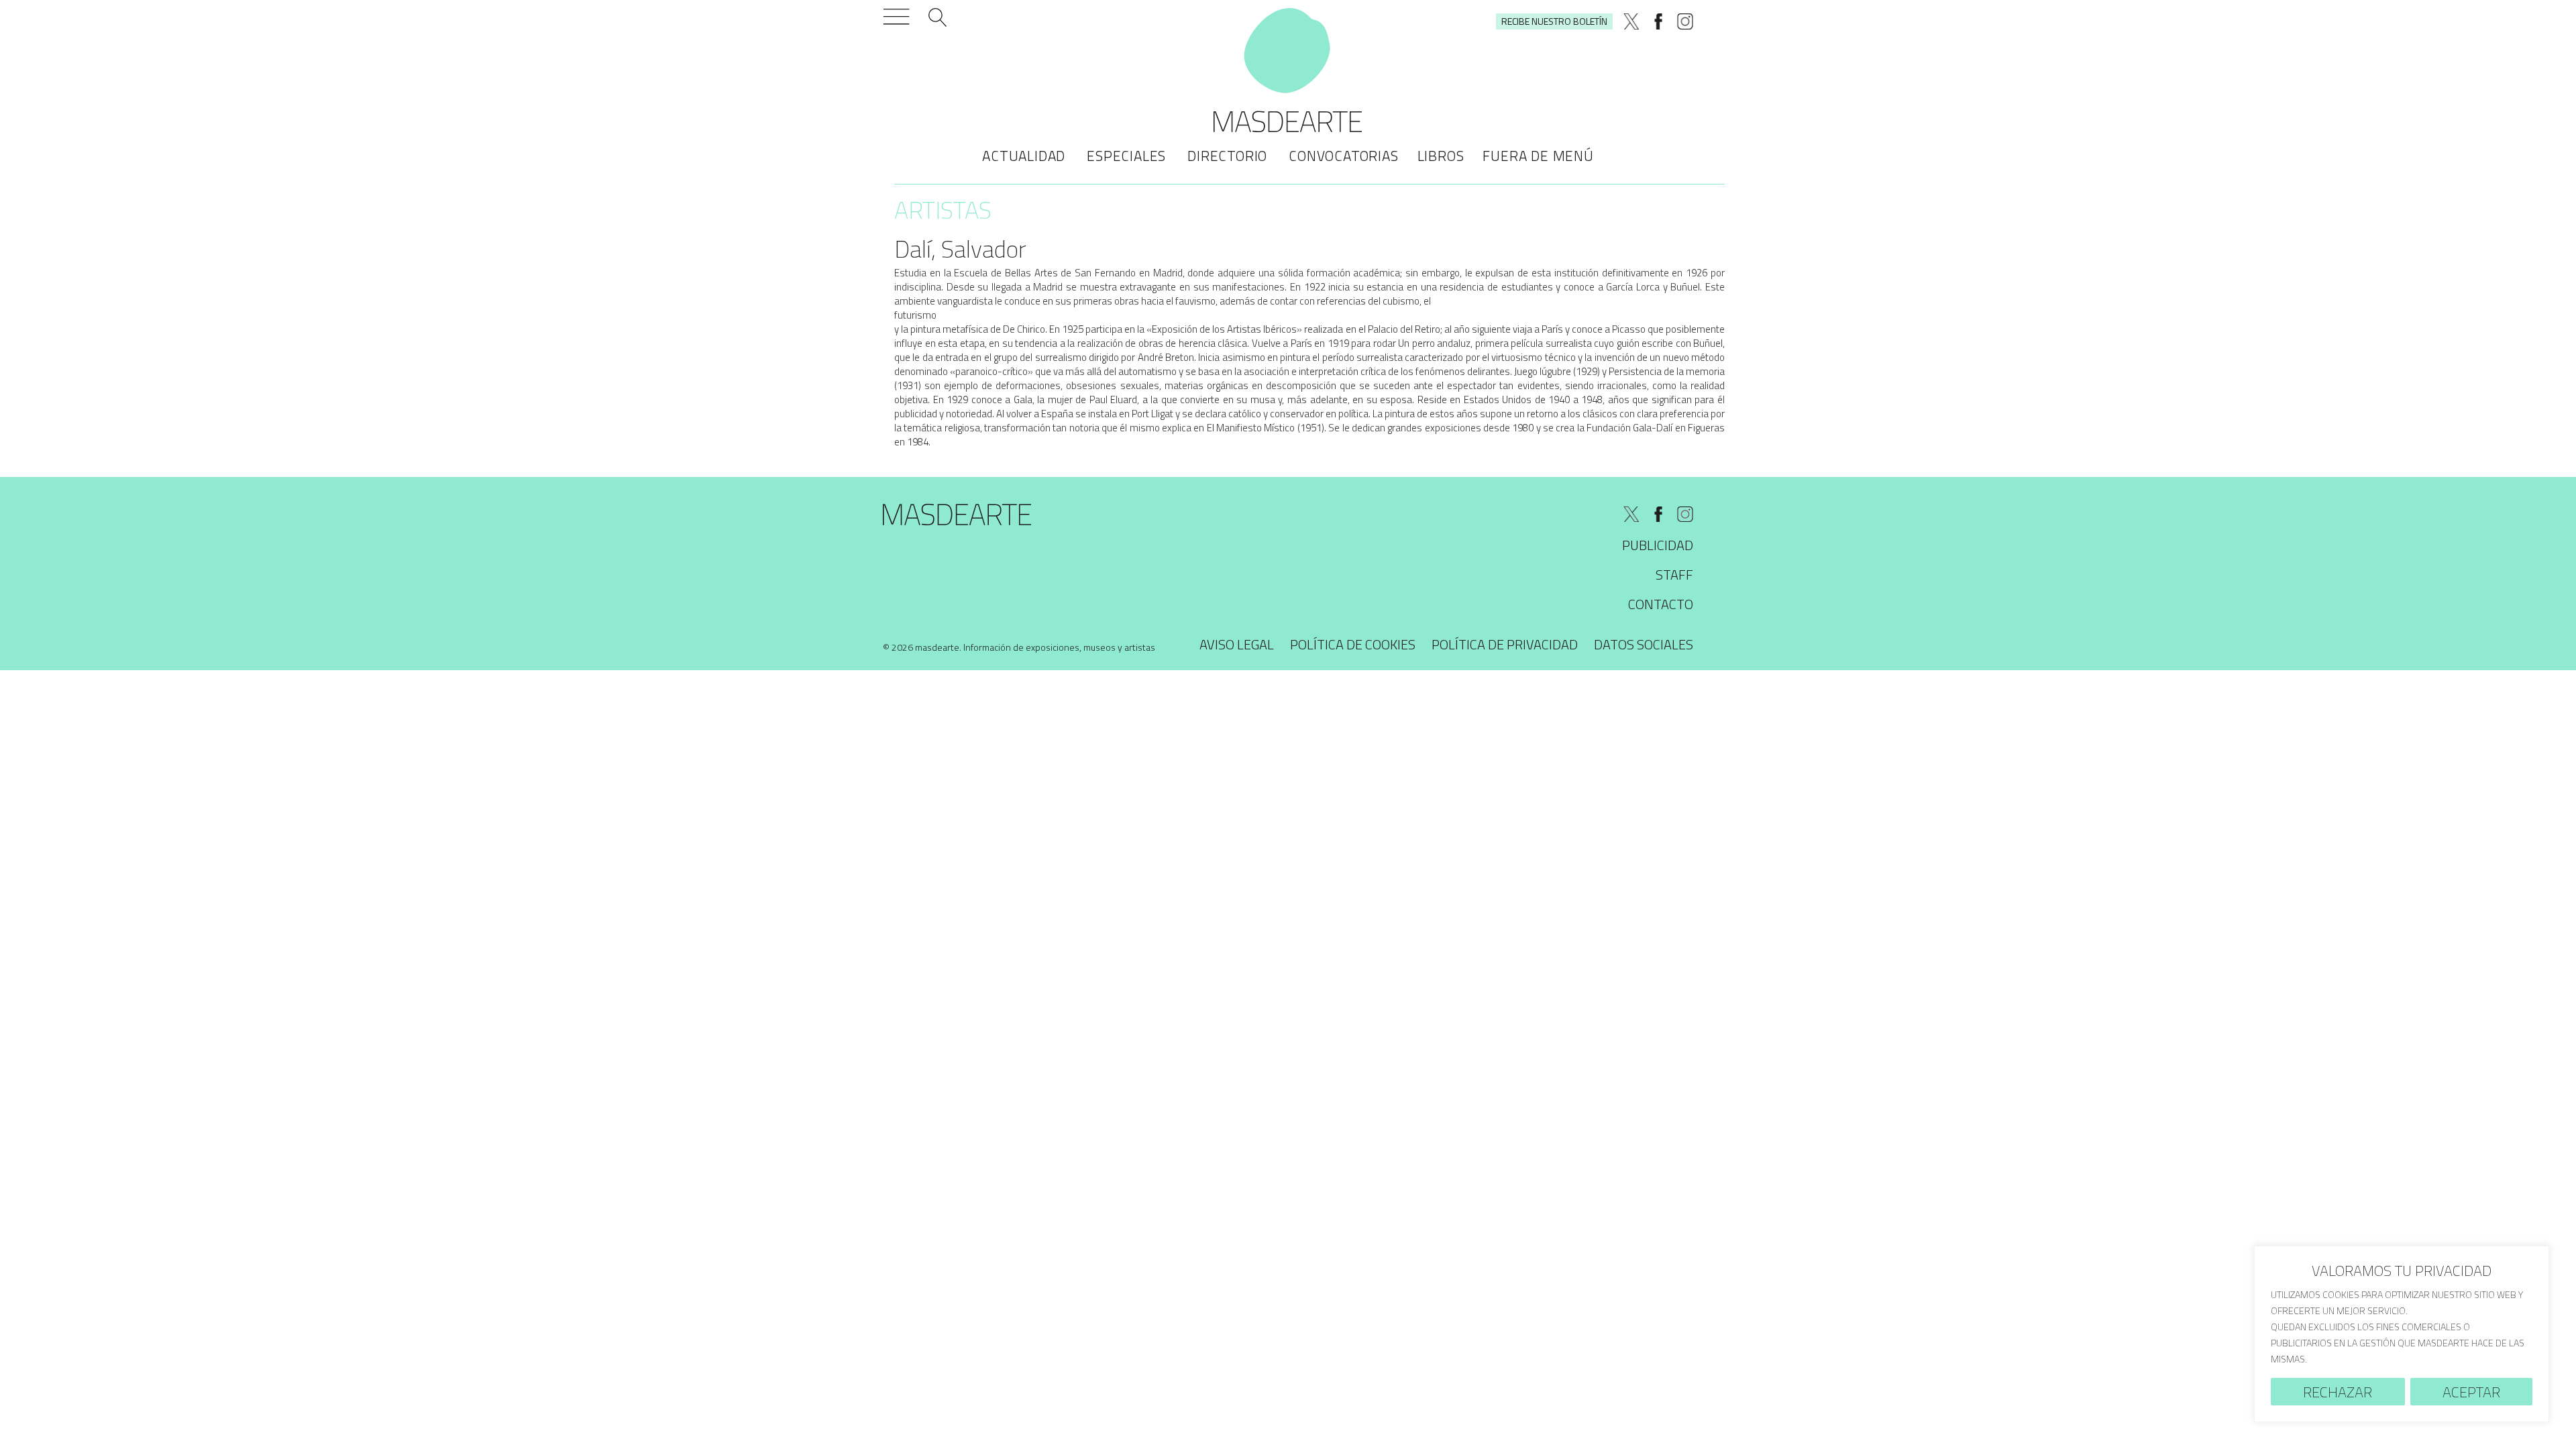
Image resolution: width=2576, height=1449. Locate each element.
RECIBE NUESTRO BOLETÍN (1554, 21)
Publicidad (1658, 545)
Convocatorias (1343, 156)
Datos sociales (1644, 644)
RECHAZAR (2338, 1392)
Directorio (1227, 156)
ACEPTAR (2471, 1392)
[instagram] (1685, 21)
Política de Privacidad (1505, 644)
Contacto (1661, 604)
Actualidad (1024, 156)
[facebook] (1658, 21)
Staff (1674, 575)
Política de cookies (1353, 644)
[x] (1631, 21)
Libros (1441, 156)
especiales (1126, 156)
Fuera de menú (1538, 156)
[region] (2402, 1334)
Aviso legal (1237, 644)
